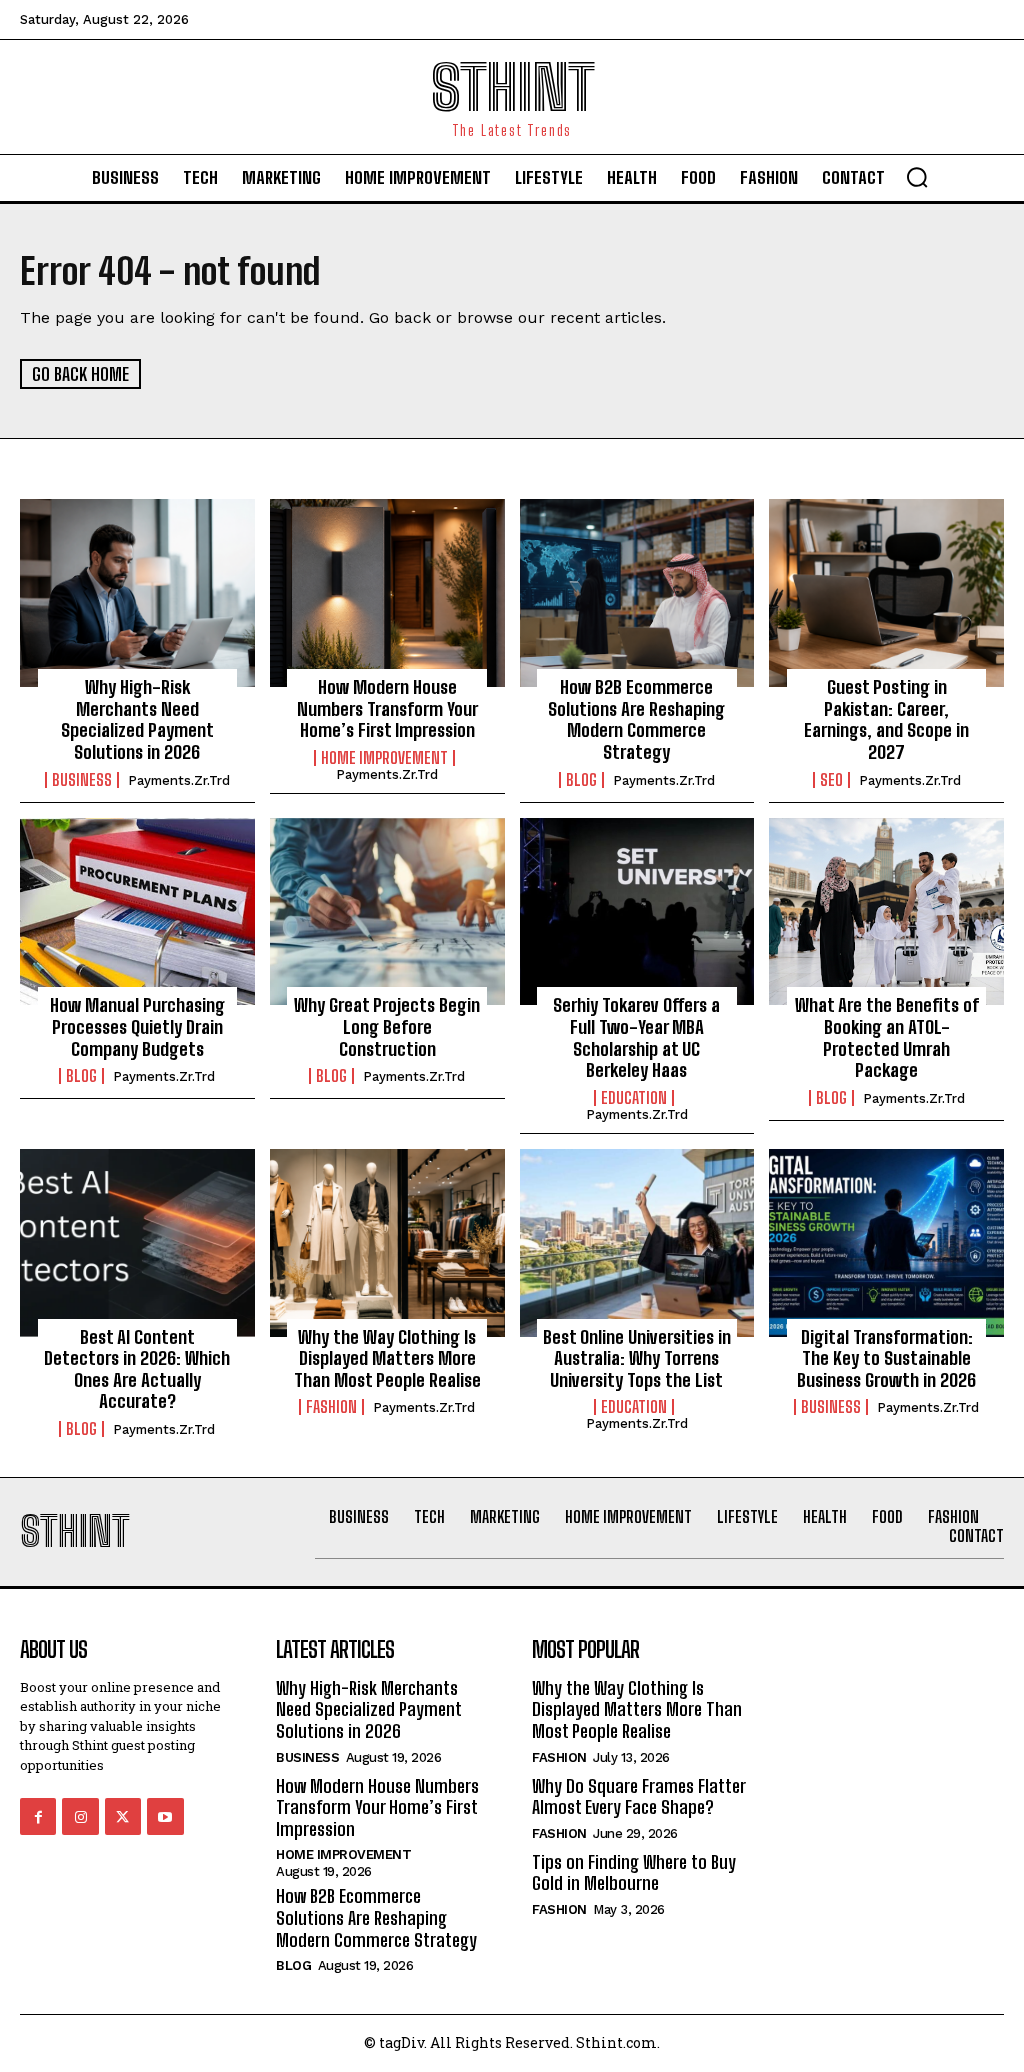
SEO (831, 780)
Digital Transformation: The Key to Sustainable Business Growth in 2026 (886, 1358)
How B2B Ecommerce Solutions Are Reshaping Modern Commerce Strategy (636, 719)
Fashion (331, 1407)
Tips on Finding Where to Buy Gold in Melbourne (634, 1873)
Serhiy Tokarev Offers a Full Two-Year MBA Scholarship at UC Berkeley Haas (636, 1037)
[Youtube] (165, 1816)
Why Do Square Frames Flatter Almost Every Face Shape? (639, 1797)
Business (82, 780)
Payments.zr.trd (179, 780)
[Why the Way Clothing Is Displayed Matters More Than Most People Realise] (387, 1243)
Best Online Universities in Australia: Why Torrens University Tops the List (637, 1358)
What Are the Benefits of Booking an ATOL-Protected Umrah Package (887, 1037)
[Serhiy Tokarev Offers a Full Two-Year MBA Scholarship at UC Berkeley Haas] (637, 912)
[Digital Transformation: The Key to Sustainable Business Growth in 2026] (886, 1243)
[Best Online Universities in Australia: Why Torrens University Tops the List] (637, 1243)
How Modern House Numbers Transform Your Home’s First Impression (387, 708)
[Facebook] (38, 1816)
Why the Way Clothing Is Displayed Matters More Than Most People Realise (387, 1358)
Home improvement (384, 758)
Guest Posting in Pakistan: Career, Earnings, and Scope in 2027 (886, 719)
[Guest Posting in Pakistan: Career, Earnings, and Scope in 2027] (886, 593)
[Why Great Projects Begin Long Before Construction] (387, 912)
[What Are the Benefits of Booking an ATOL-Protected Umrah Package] (886, 912)
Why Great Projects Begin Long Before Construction (387, 1026)
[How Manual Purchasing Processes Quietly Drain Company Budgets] (137, 912)
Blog (581, 780)
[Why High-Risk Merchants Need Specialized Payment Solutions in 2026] (137, 593)
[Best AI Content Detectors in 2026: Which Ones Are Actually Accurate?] (137, 1243)
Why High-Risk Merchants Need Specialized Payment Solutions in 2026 (137, 719)
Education (634, 1098)
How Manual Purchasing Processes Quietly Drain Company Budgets (137, 1026)
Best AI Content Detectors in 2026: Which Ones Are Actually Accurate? (137, 1369)
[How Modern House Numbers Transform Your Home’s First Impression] (387, 593)
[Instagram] (80, 1816)
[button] (917, 177)
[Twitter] (123, 1816)
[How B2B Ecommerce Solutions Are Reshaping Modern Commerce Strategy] (637, 593)
